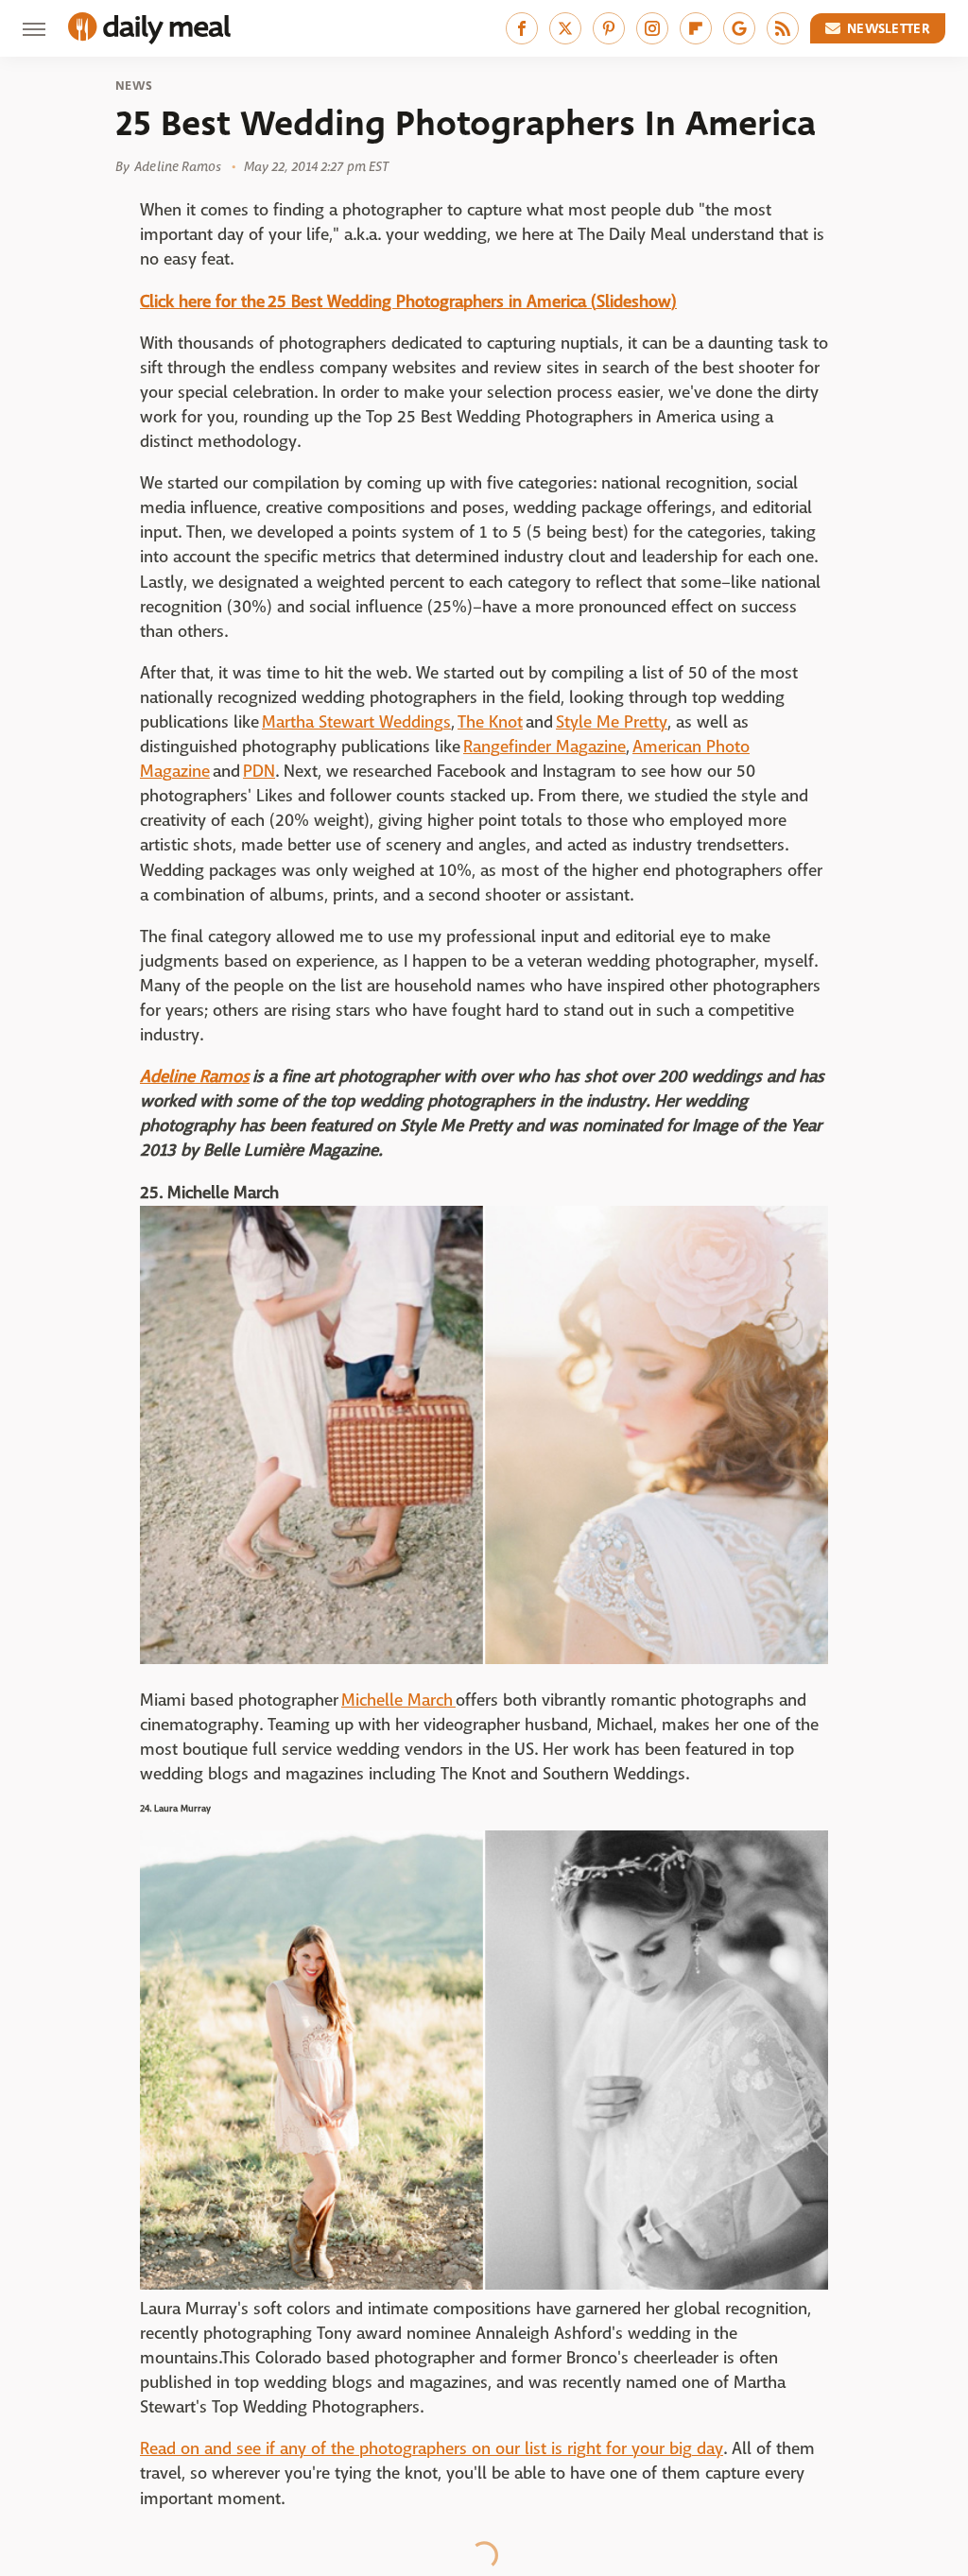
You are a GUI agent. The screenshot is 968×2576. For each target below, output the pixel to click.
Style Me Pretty (612, 722)
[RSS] (783, 28)
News (134, 86)
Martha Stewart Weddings (356, 722)
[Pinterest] (609, 28)
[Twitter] (565, 28)
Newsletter (889, 28)
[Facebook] (522, 28)
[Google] (739, 28)
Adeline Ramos (195, 1077)
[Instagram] (652, 28)
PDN (259, 772)
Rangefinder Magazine (544, 747)
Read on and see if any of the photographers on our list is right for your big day (432, 2449)
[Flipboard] (696, 28)
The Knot (490, 722)
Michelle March (398, 1700)
